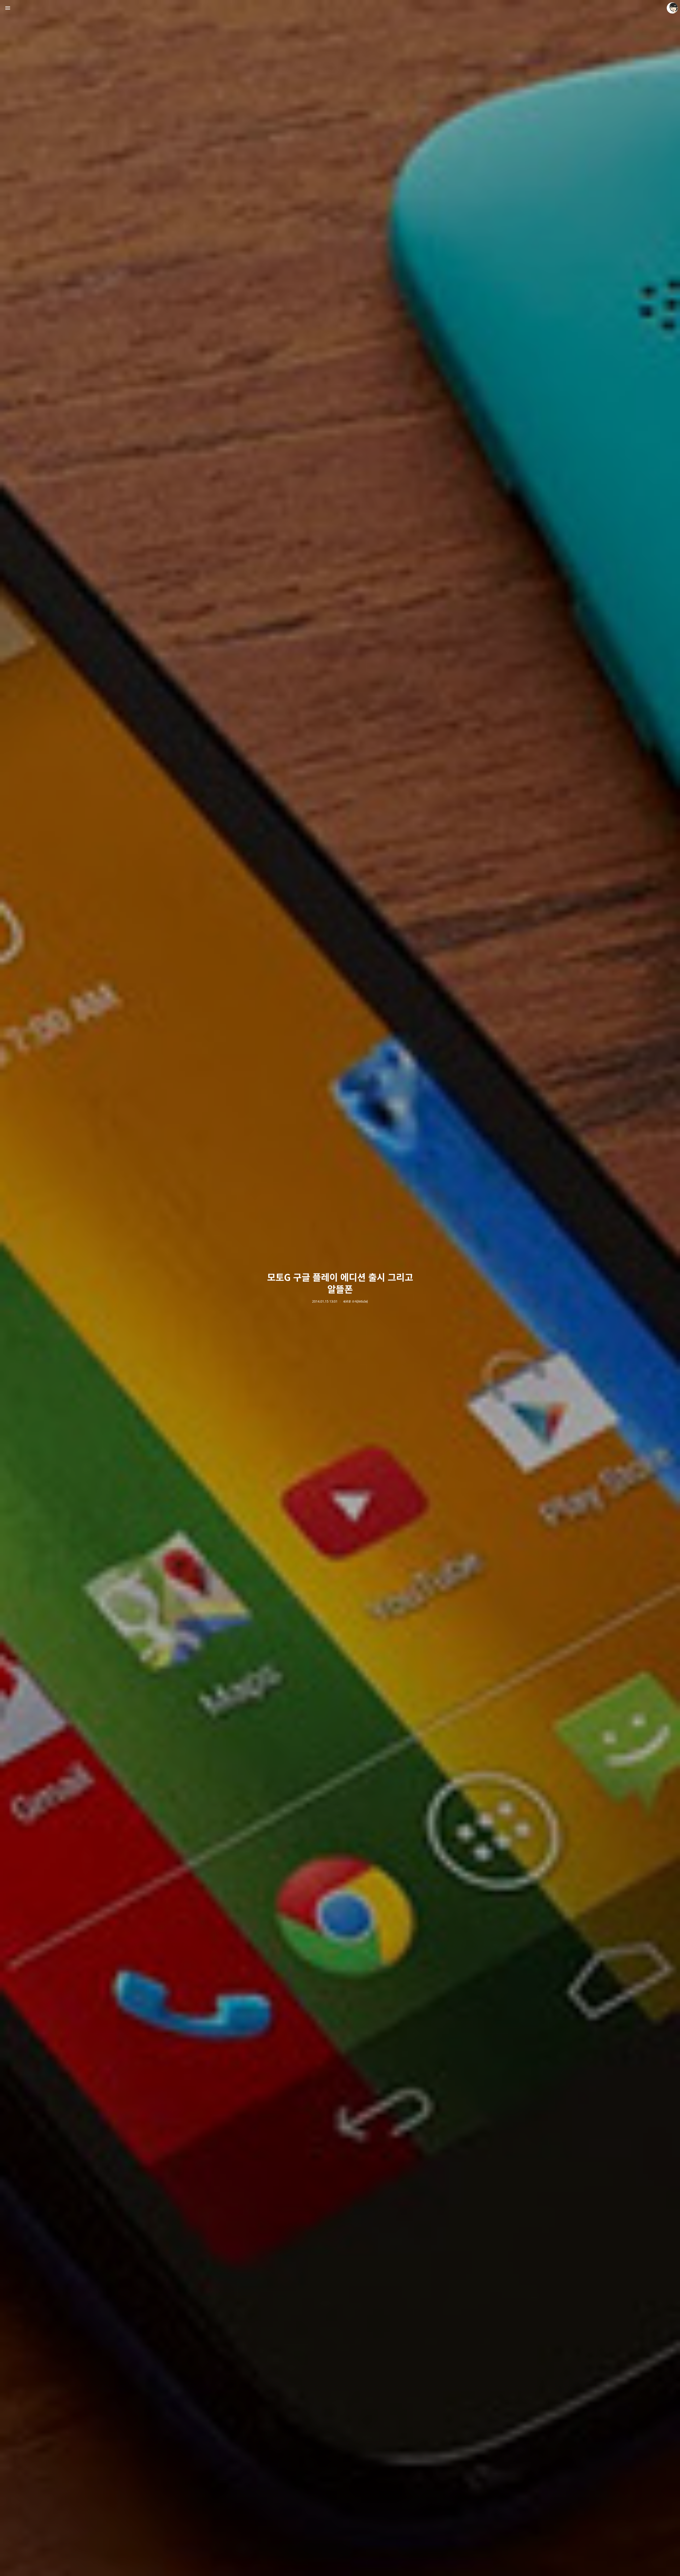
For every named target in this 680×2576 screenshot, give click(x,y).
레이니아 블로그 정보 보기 (672, 8)
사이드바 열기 (8, 8)
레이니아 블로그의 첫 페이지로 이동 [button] (340, 8)
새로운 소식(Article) (355, 1302)
